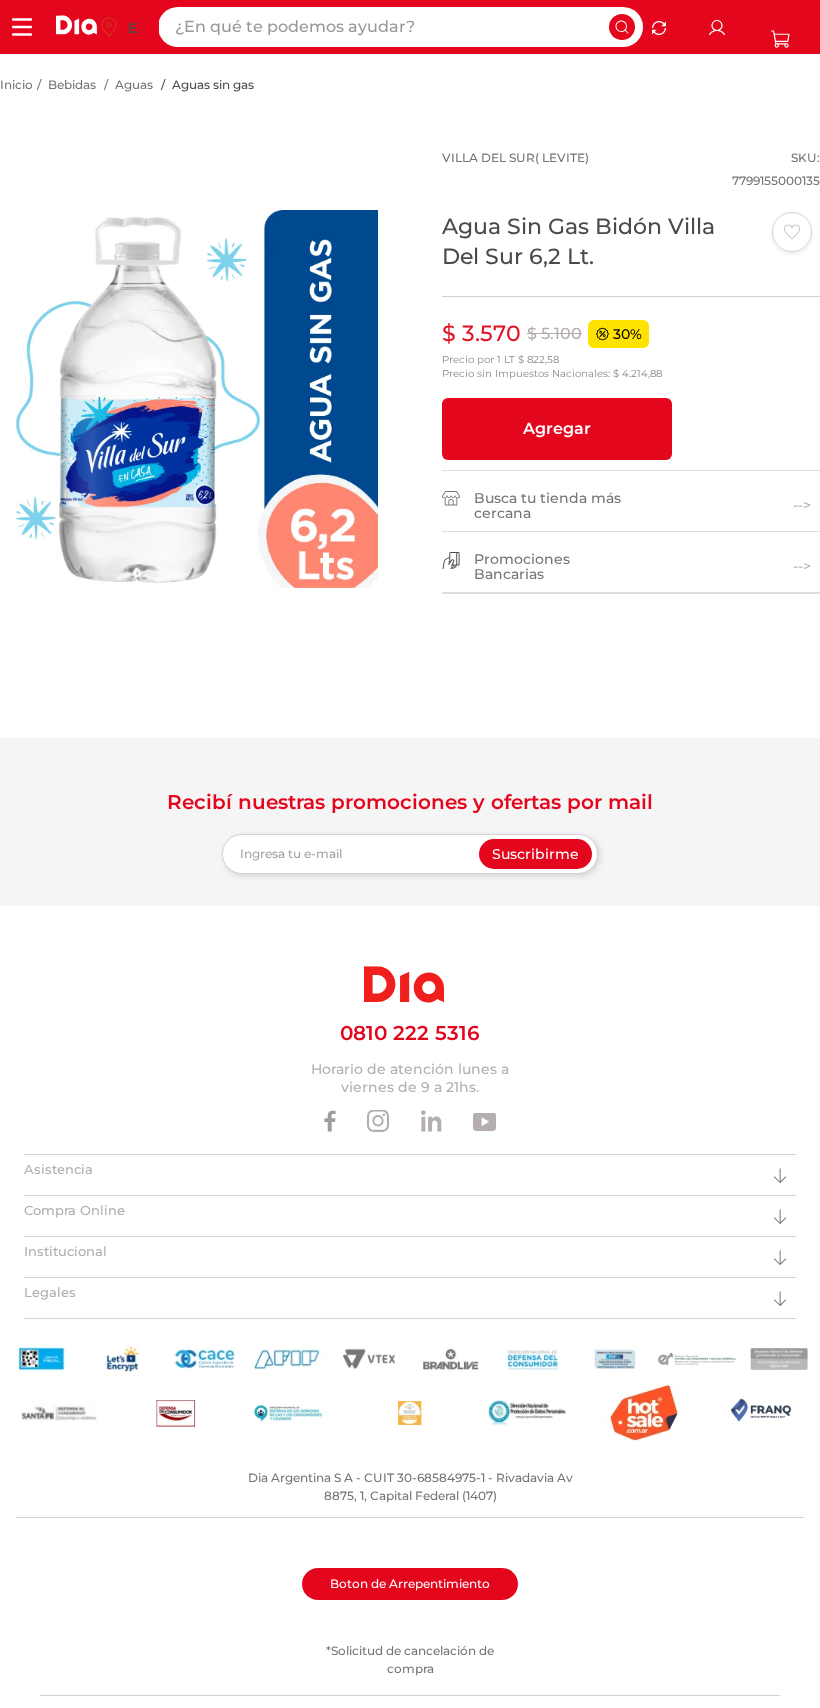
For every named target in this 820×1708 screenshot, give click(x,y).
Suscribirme (535, 854)
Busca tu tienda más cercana (547, 506)
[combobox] (400, 27)
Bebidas (72, 84)
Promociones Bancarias (522, 567)
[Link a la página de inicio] (16, 85)
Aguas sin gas (213, 84)
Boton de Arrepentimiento (410, 1583)
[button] (557, 429)
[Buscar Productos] (622, 27)
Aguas (134, 84)
